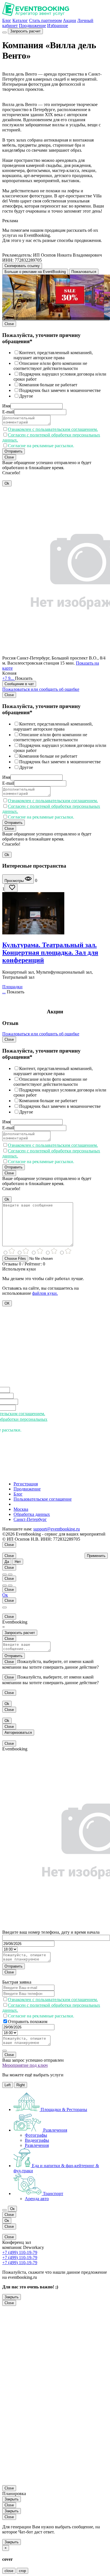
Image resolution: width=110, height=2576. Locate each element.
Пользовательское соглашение (43, 1499)
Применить (96, 1556)
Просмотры (15, 881)
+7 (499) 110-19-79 (20, 2252)
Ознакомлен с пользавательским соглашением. (53, 429)
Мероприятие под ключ (25, 2065)
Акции (70, 20)
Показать (24, 678)
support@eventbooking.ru (57, 1529)
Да (7, 1562)
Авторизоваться (18, 1733)
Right (21, 2085)
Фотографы (36, 2135)
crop (22, 2571)
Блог (7, 20)
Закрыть (12, 2297)
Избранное (58, 26)
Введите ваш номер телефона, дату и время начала (51, 1932)
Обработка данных (32, 1514)
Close (9, 324)
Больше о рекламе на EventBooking (35, 272)
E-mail (8, 412)
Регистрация (26, 1484)
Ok (7, 483)
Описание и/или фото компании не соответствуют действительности (50, 366)
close (9, 2571)
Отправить (14, 451)
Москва (21, 1509)
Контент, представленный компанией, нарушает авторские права (53, 355)
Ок (5, 1595)
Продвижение (32, 26)
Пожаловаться (84, 272)
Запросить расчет (25, 31)
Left (8, 2085)
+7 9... (9, 678)
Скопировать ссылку (22, 266)
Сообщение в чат (19, 684)
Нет (18, 1562)
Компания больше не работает (48, 385)
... (4, 992)
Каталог (20, 20)
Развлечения (37, 2145)
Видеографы (37, 2140)
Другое (26, 396)
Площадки (12, 987)
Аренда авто (37, 2199)
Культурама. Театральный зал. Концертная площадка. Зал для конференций (50, 952)
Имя (6, 406)
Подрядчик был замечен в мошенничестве (60, 390)
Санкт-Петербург (30, 1519)
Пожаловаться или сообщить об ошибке (41, 689)
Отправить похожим (28, 2022)
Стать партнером (45, 20)
